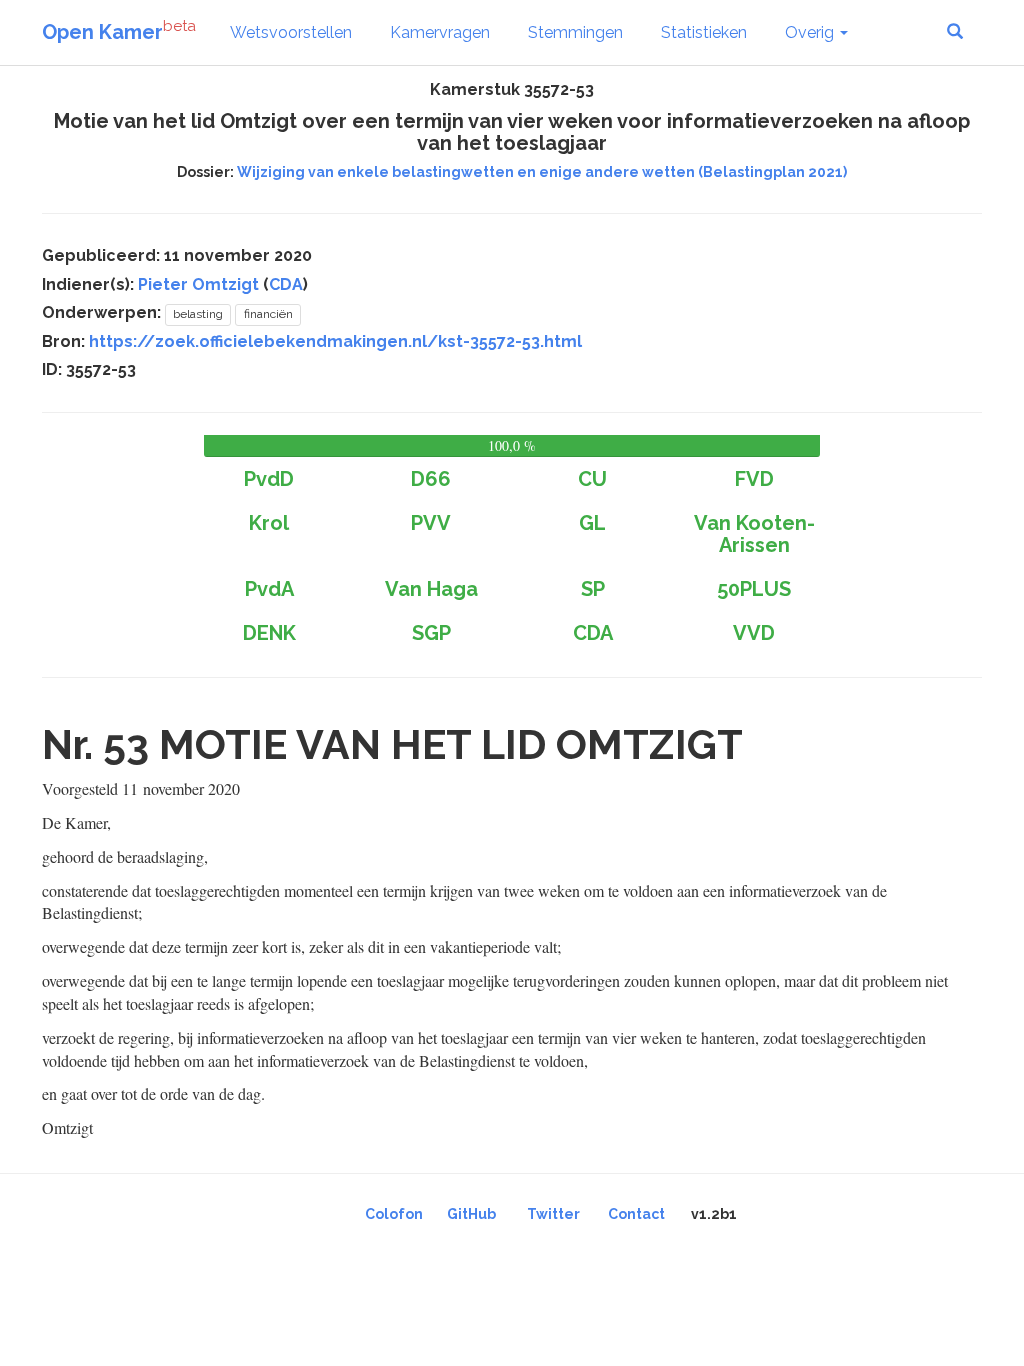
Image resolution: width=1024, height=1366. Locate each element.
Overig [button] (811, 32)
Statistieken (704, 32)
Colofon (394, 1214)
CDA (286, 284)
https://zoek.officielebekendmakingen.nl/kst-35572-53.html (335, 341)
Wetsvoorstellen (291, 32)
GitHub (471, 1214)
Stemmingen (575, 32)
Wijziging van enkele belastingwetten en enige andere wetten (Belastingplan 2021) (542, 172)
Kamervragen (440, 32)
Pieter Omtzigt (198, 284)
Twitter (553, 1214)
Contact (636, 1214)
